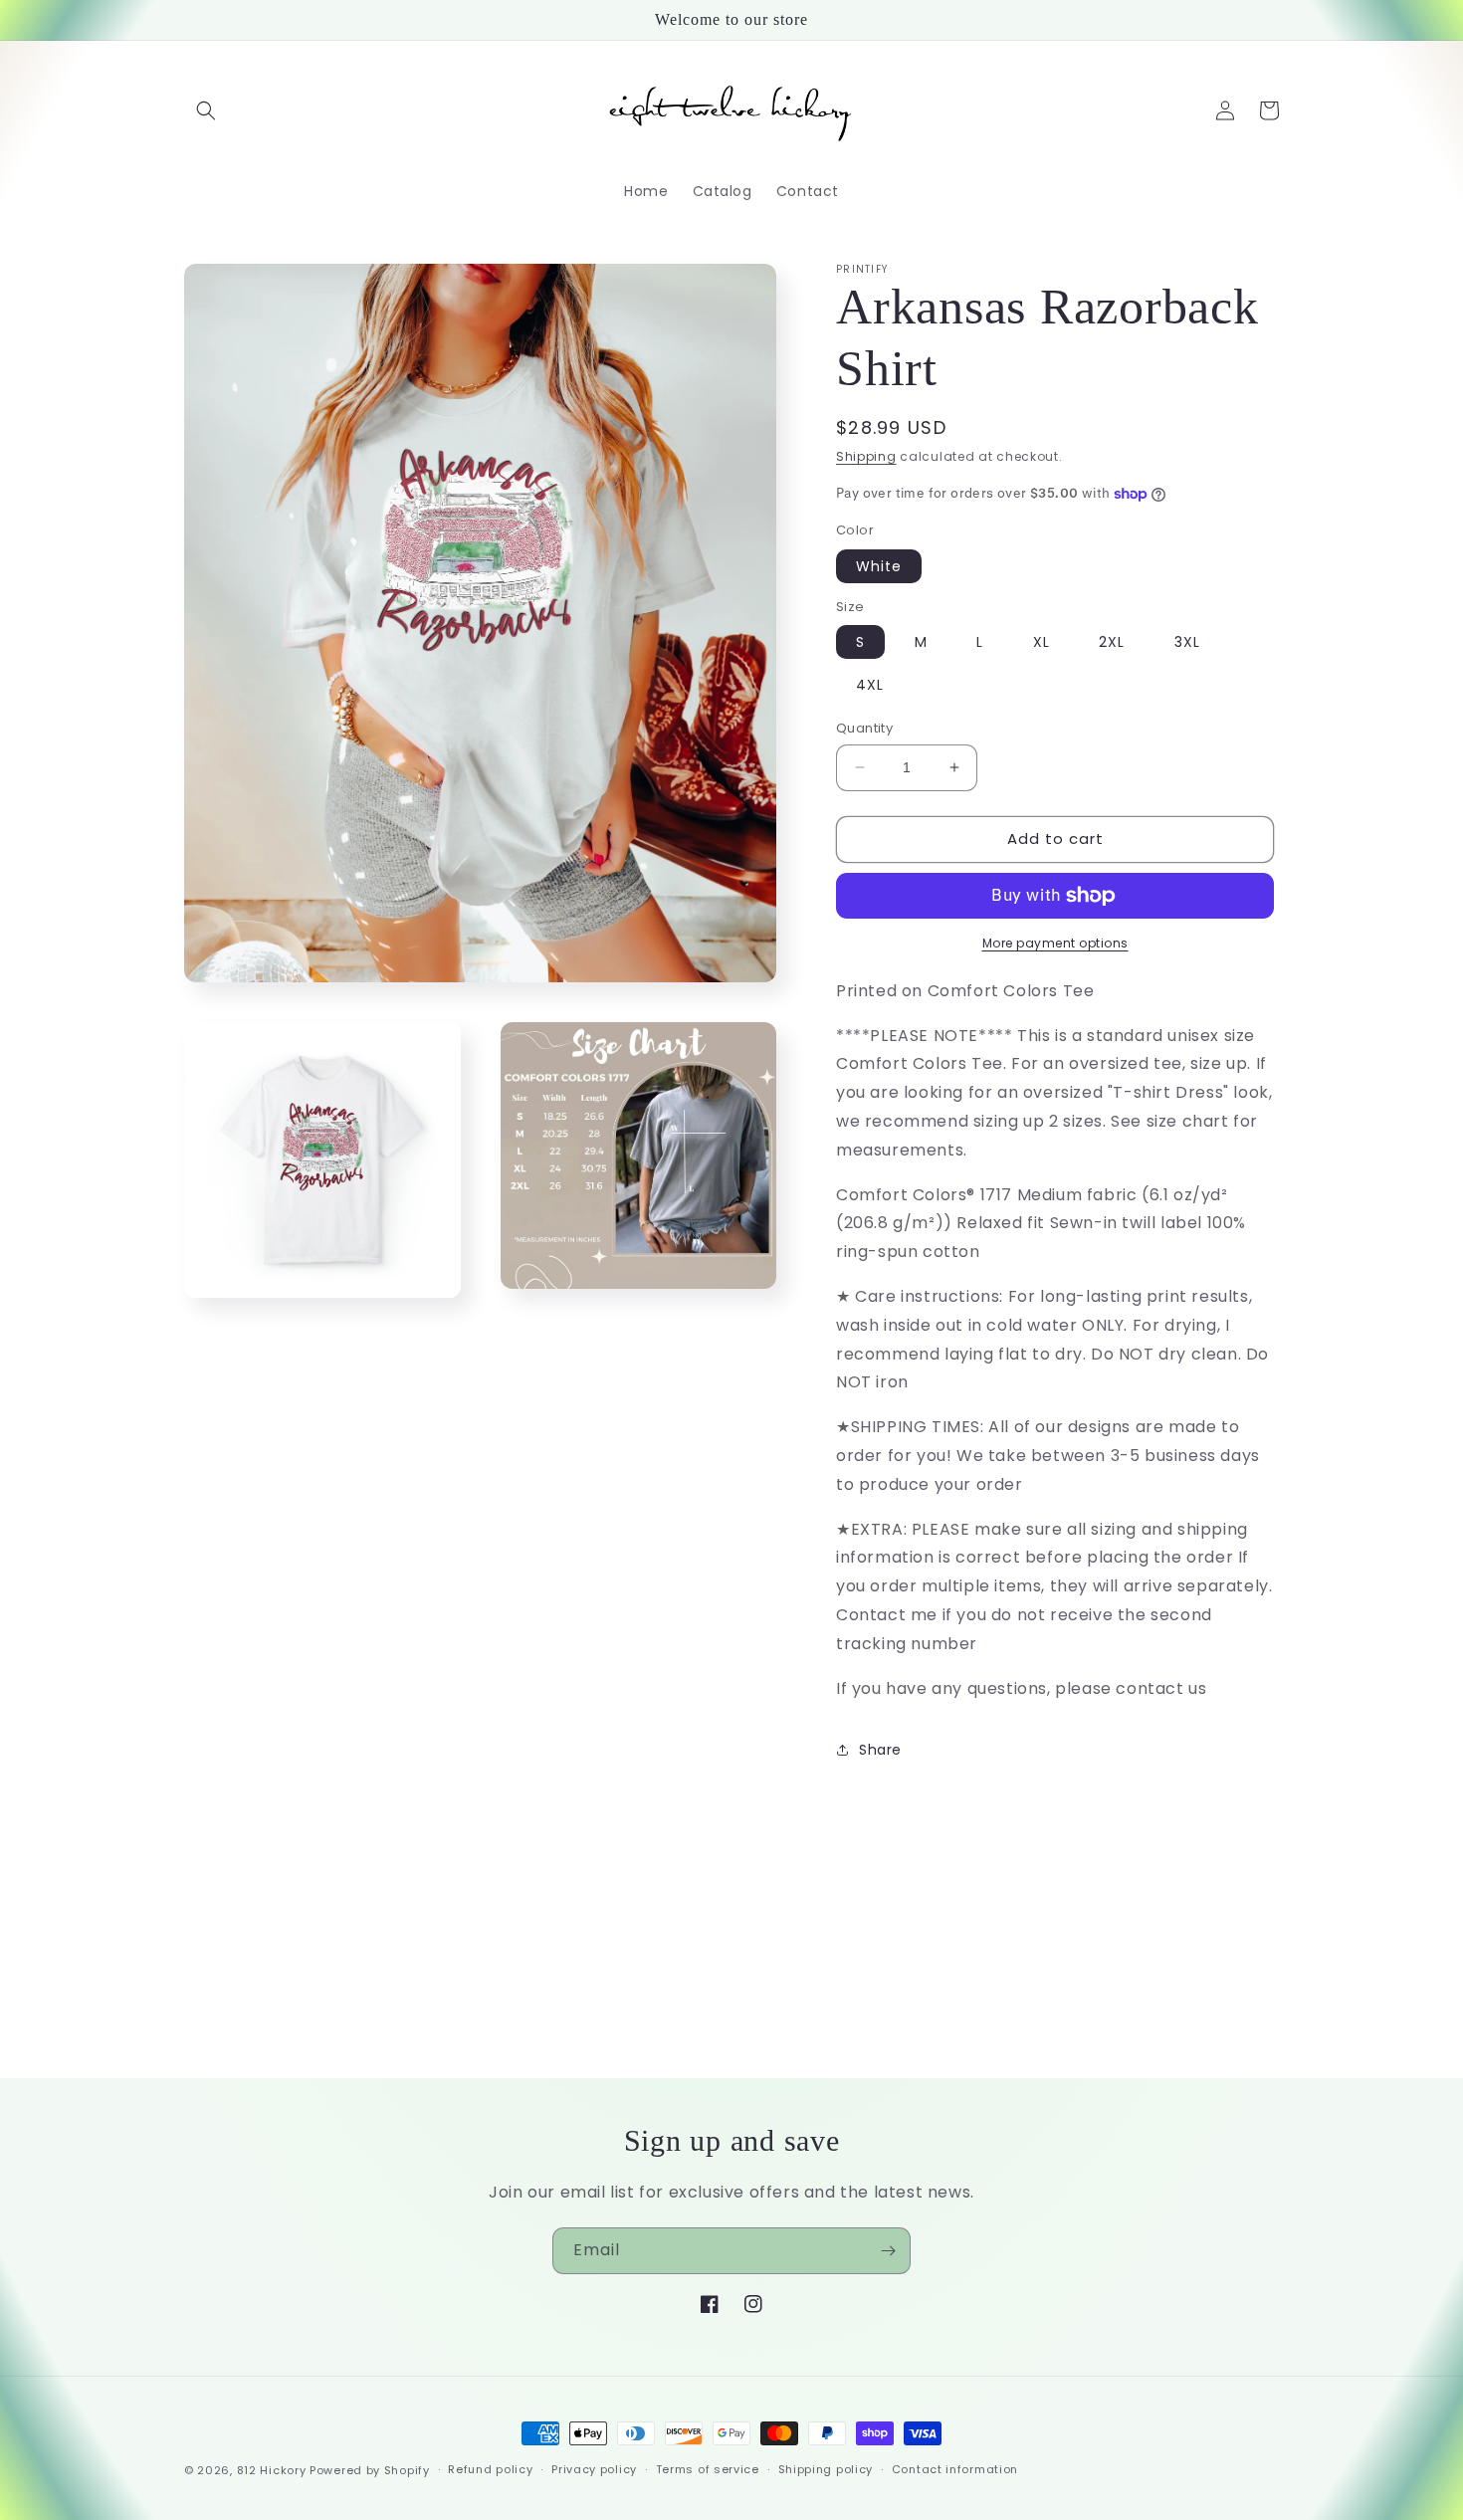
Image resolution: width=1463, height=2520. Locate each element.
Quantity (864, 728)
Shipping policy (826, 2469)
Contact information (955, 2469)
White (879, 566)
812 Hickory (272, 2470)
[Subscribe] (888, 2251)
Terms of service (708, 2469)
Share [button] (880, 1750)
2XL (1112, 642)
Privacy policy (594, 2469)
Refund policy (490, 2469)
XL (1042, 642)
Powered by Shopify (370, 2470)
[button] (206, 110)
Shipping (866, 456)
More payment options (1055, 943)
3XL (1187, 642)
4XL (870, 685)
